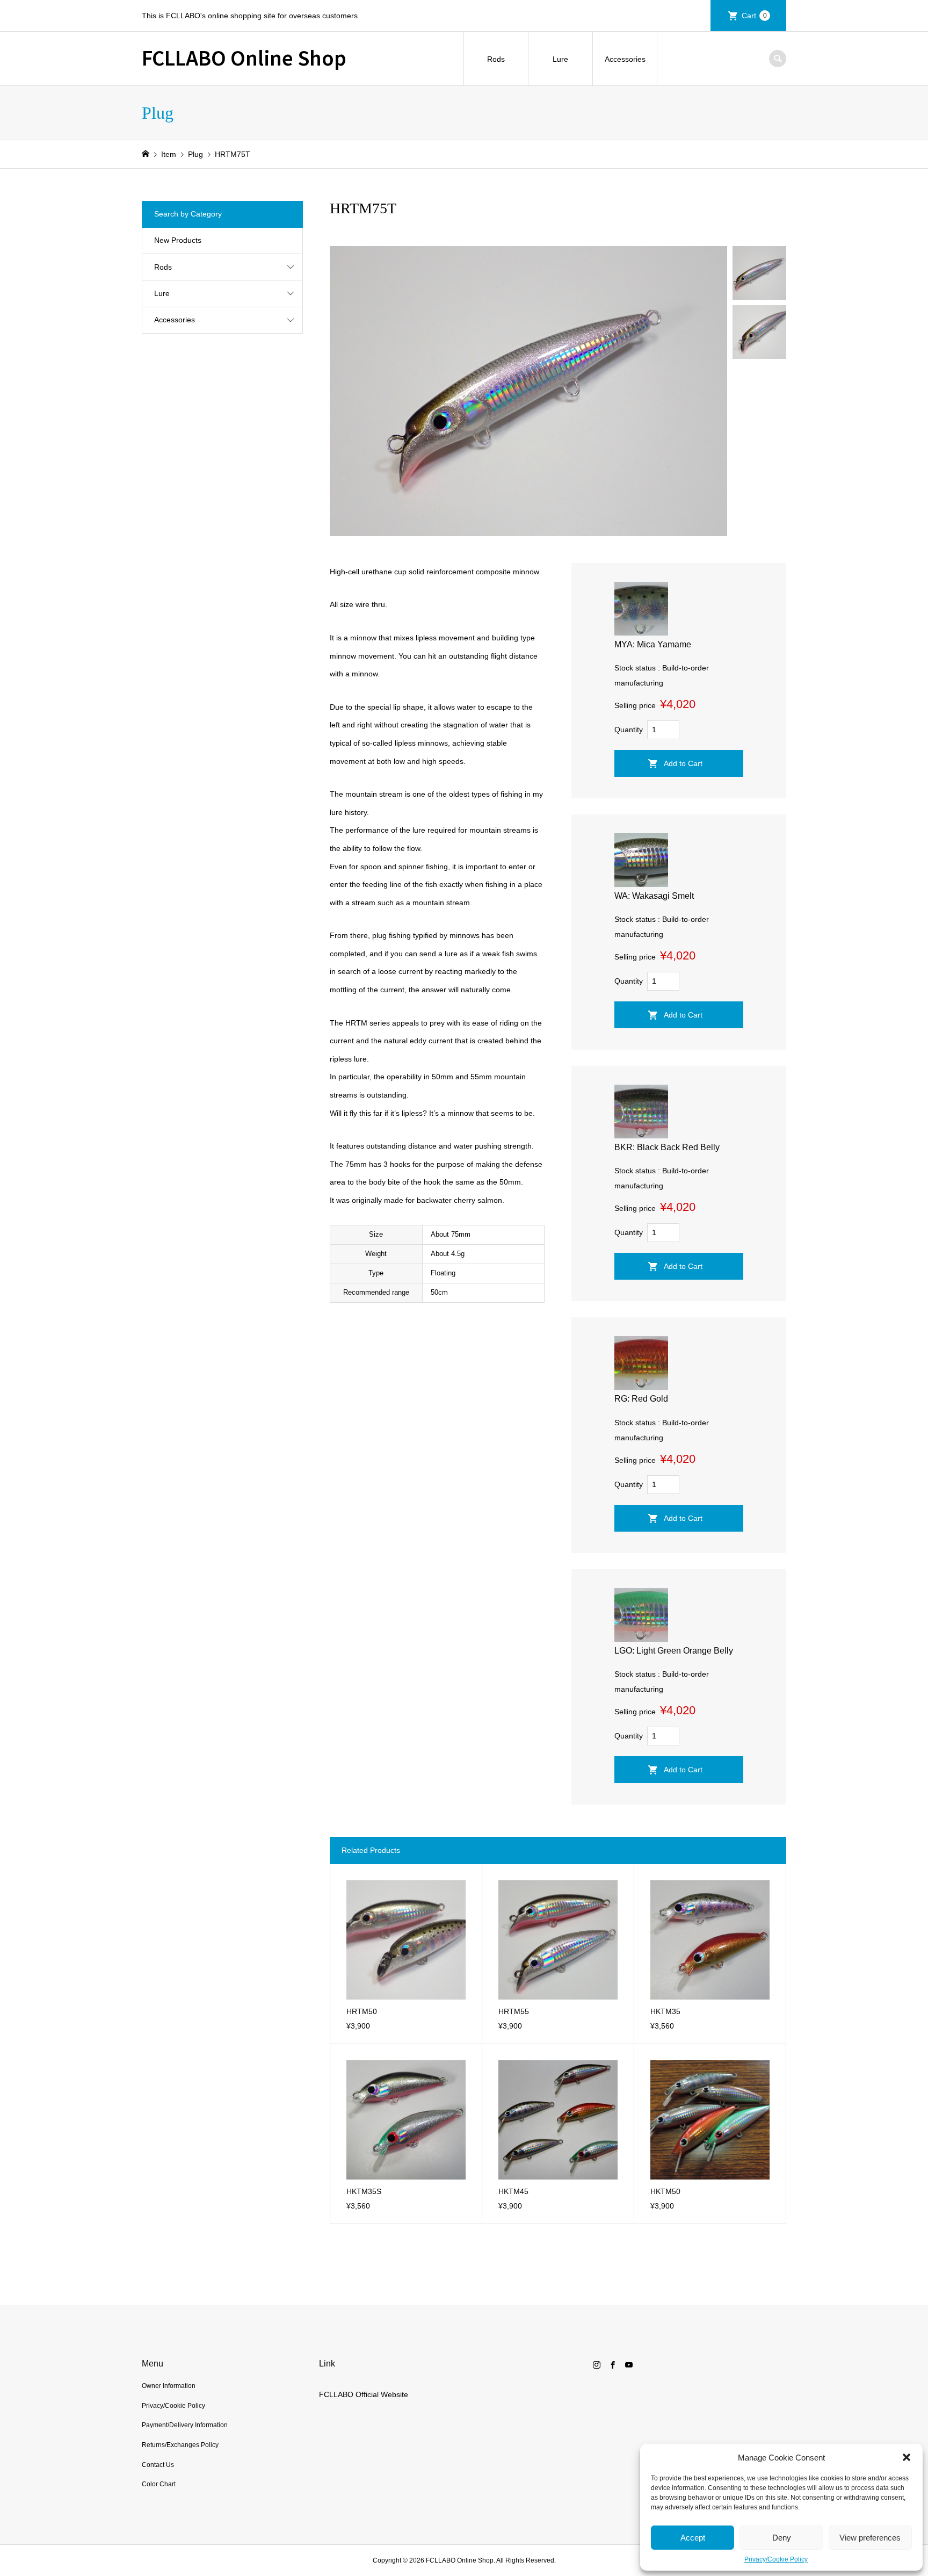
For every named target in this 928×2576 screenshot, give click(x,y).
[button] (907, 2457)
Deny (782, 2538)
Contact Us (158, 2465)
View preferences (870, 2538)
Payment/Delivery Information (185, 2425)
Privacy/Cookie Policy (776, 2559)
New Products (178, 240)
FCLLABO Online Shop (244, 57)
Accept (693, 2538)
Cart (754, 16)
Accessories (625, 59)
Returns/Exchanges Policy (180, 2445)
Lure (560, 59)
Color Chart (159, 2484)
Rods (496, 59)
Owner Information (169, 2386)
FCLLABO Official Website (364, 2394)
